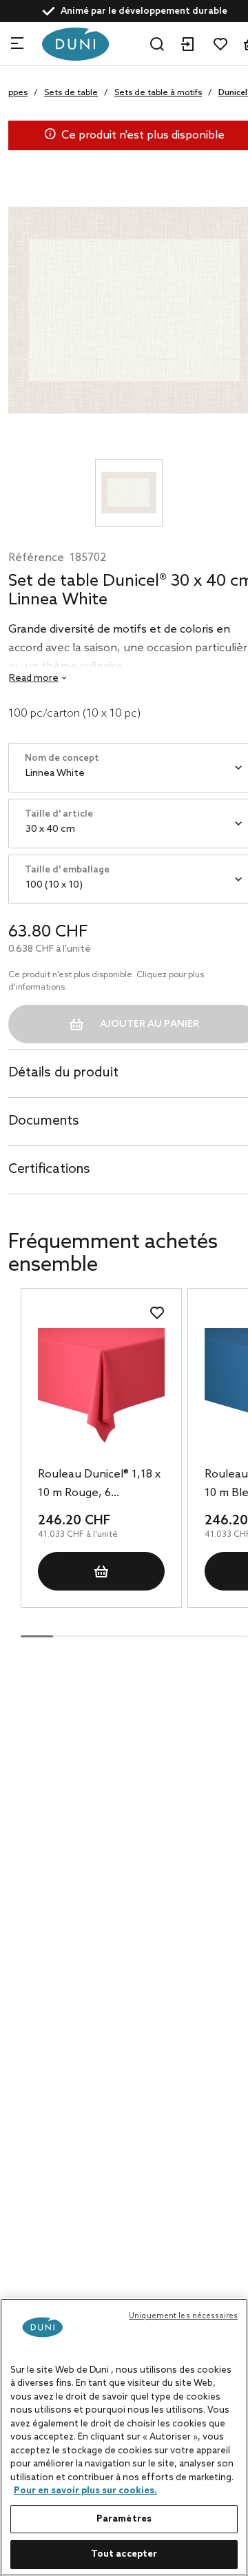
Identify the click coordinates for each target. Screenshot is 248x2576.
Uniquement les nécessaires (183, 2316)
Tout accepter (124, 2554)
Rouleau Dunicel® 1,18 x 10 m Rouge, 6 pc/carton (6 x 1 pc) (99, 1485)
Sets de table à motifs (158, 93)
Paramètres (124, 2519)
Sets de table (71, 93)
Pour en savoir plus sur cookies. (85, 2491)
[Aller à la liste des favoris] (220, 44)
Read (34, 678)
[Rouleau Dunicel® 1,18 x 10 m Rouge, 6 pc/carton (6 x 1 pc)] (101, 1391)
